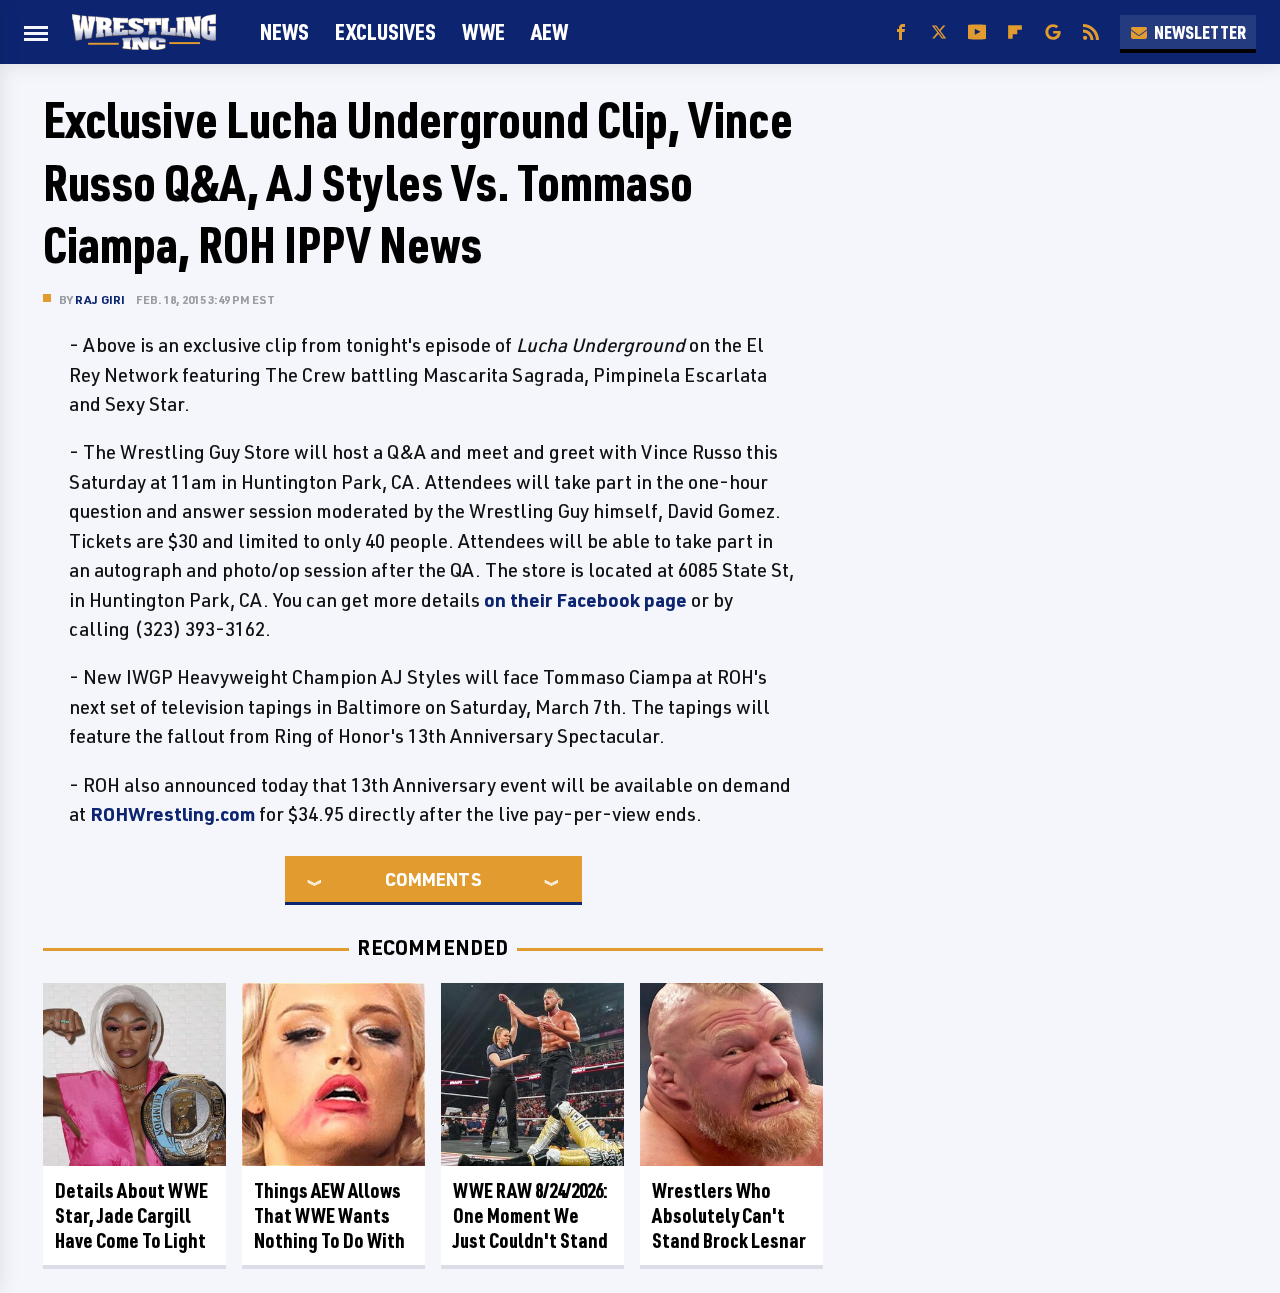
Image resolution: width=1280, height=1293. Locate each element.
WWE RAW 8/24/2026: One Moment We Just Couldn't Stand (530, 1215)
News (284, 31)
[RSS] (1091, 32)
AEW (549, 31)
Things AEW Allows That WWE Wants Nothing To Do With (329, 1215)
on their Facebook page (585, 600)
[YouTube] (977, 32)
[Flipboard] (1015, 32)
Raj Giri (100, 299)
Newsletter (1200, 32)
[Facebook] (901, 32)
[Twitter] (939, 32)
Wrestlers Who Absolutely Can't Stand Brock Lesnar (729, 1215)
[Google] (1053, 32)
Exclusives (385, 31)
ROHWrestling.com (172, 814)
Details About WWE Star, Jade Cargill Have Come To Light (131, 1215)
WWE (483, 31)
